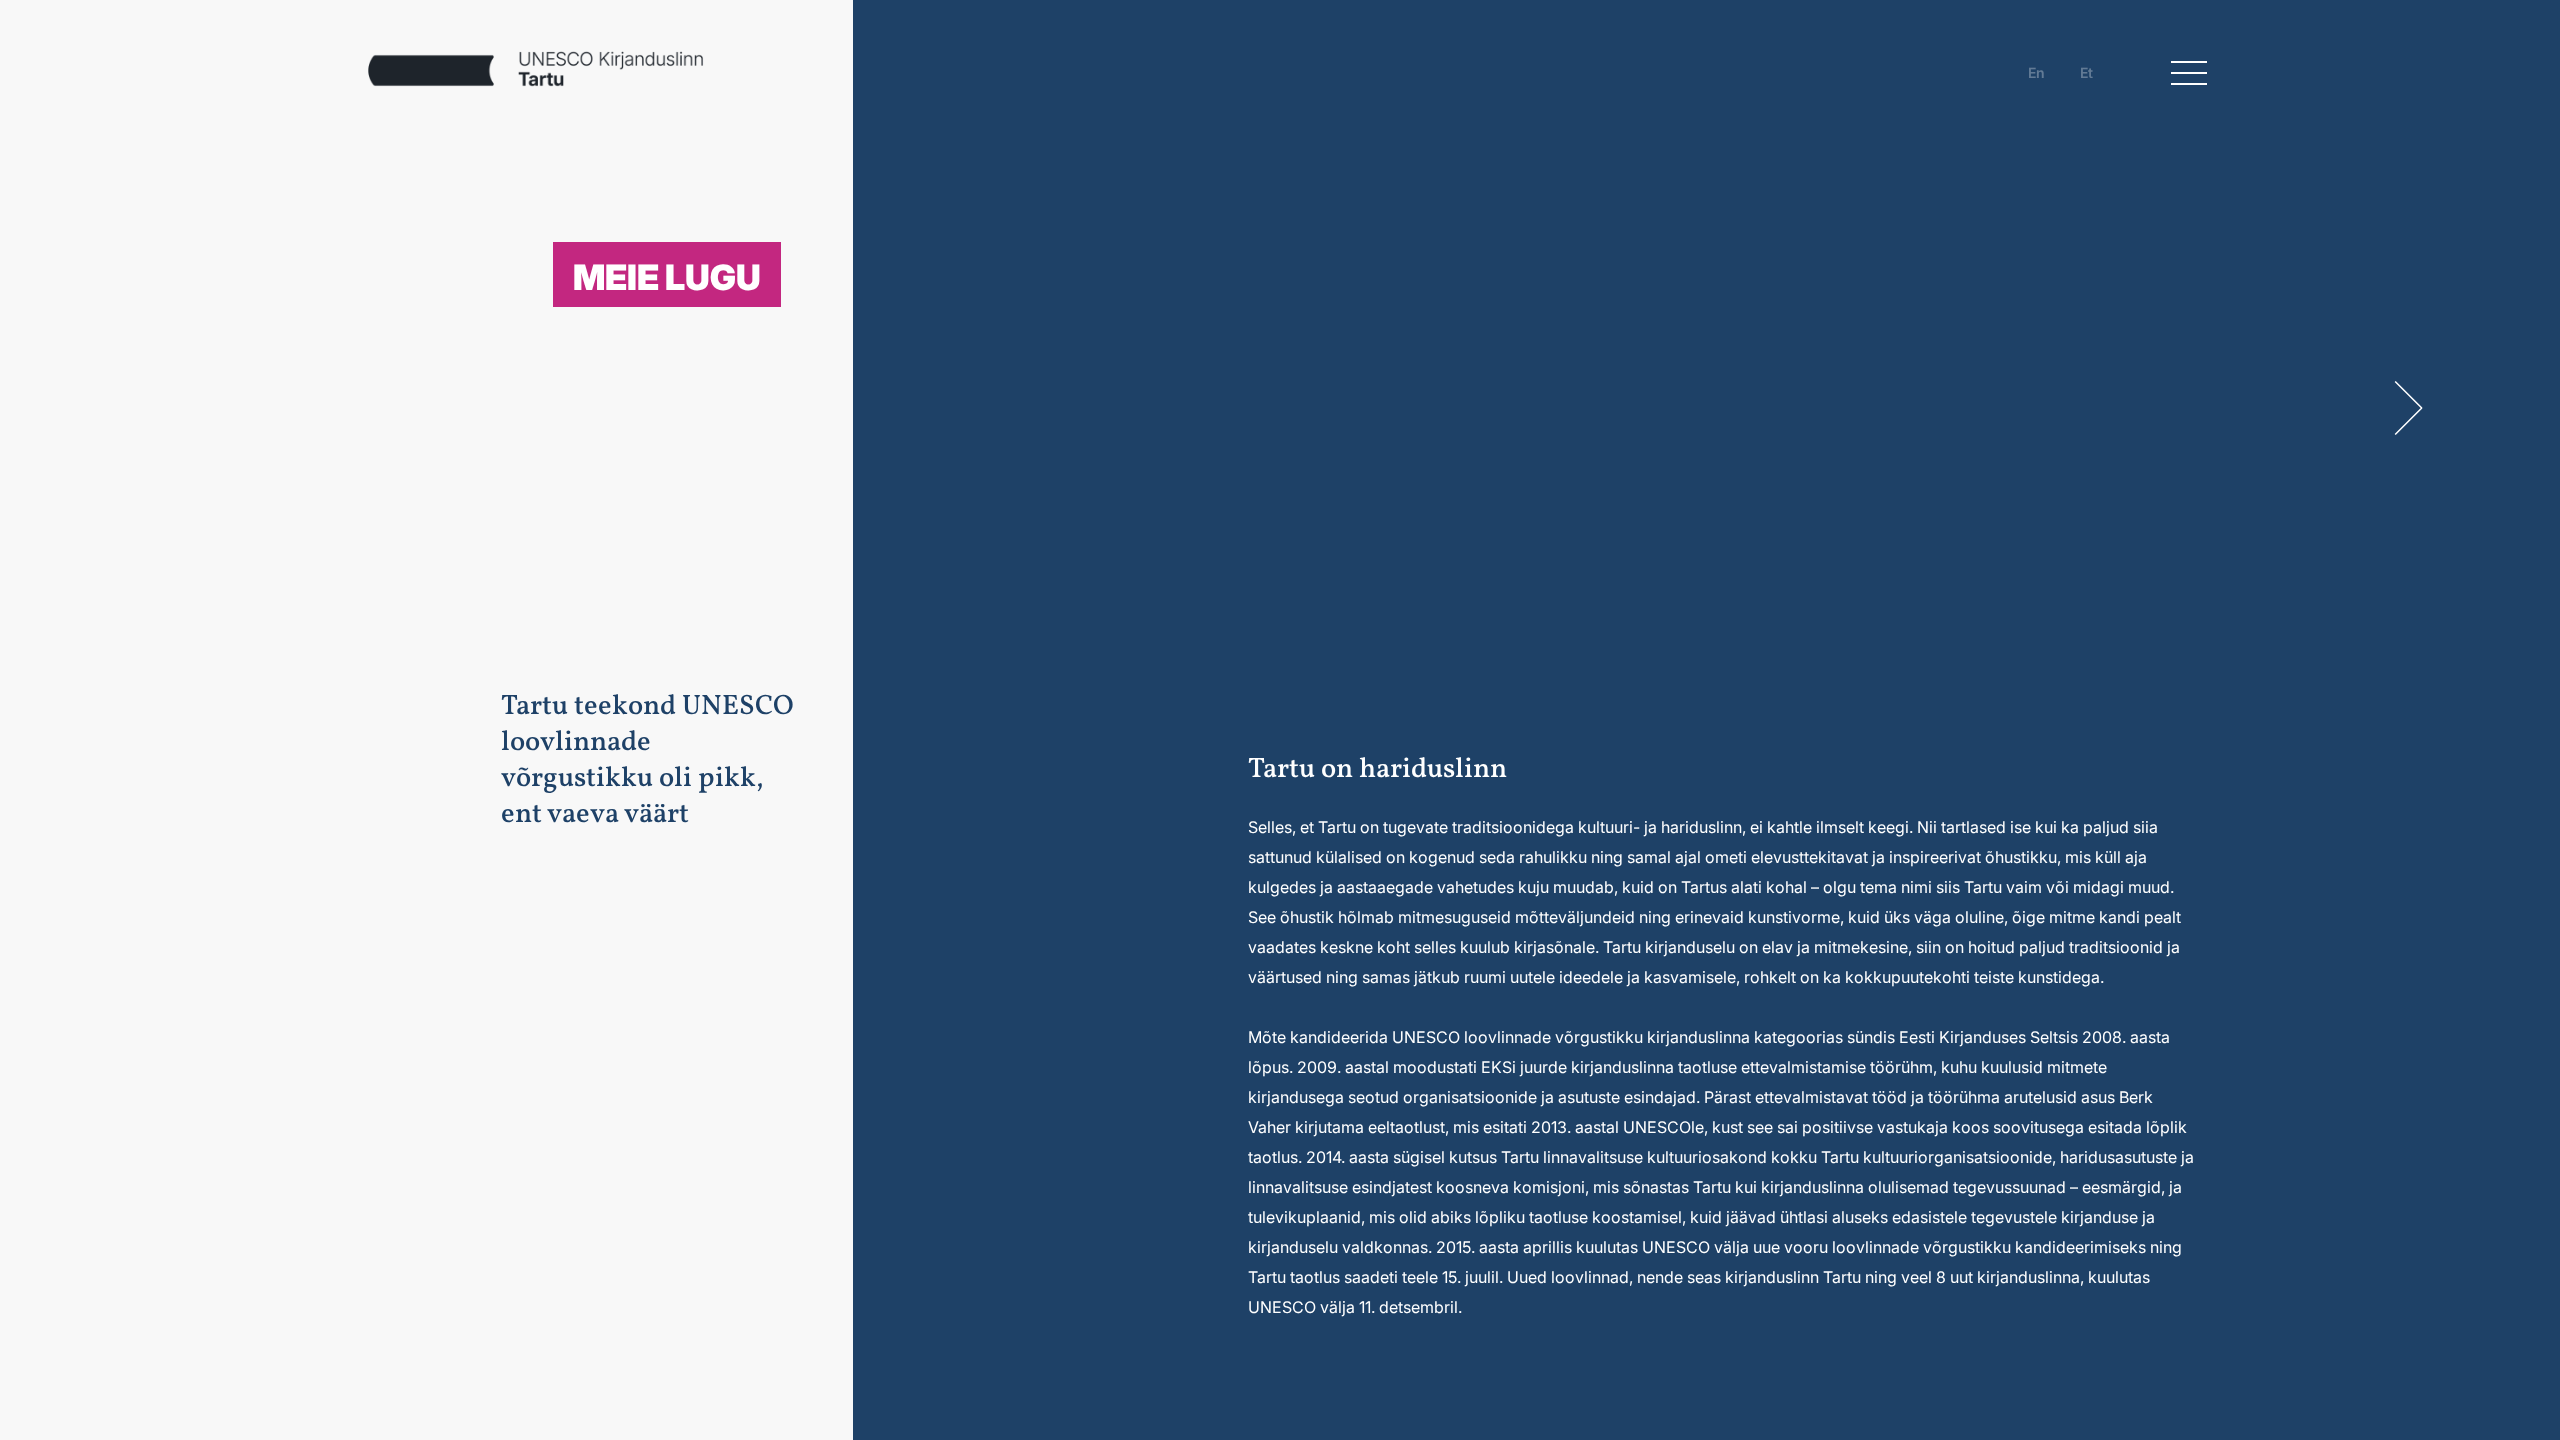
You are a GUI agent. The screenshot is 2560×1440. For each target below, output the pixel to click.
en (2036, 72)
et (2086, 72)
